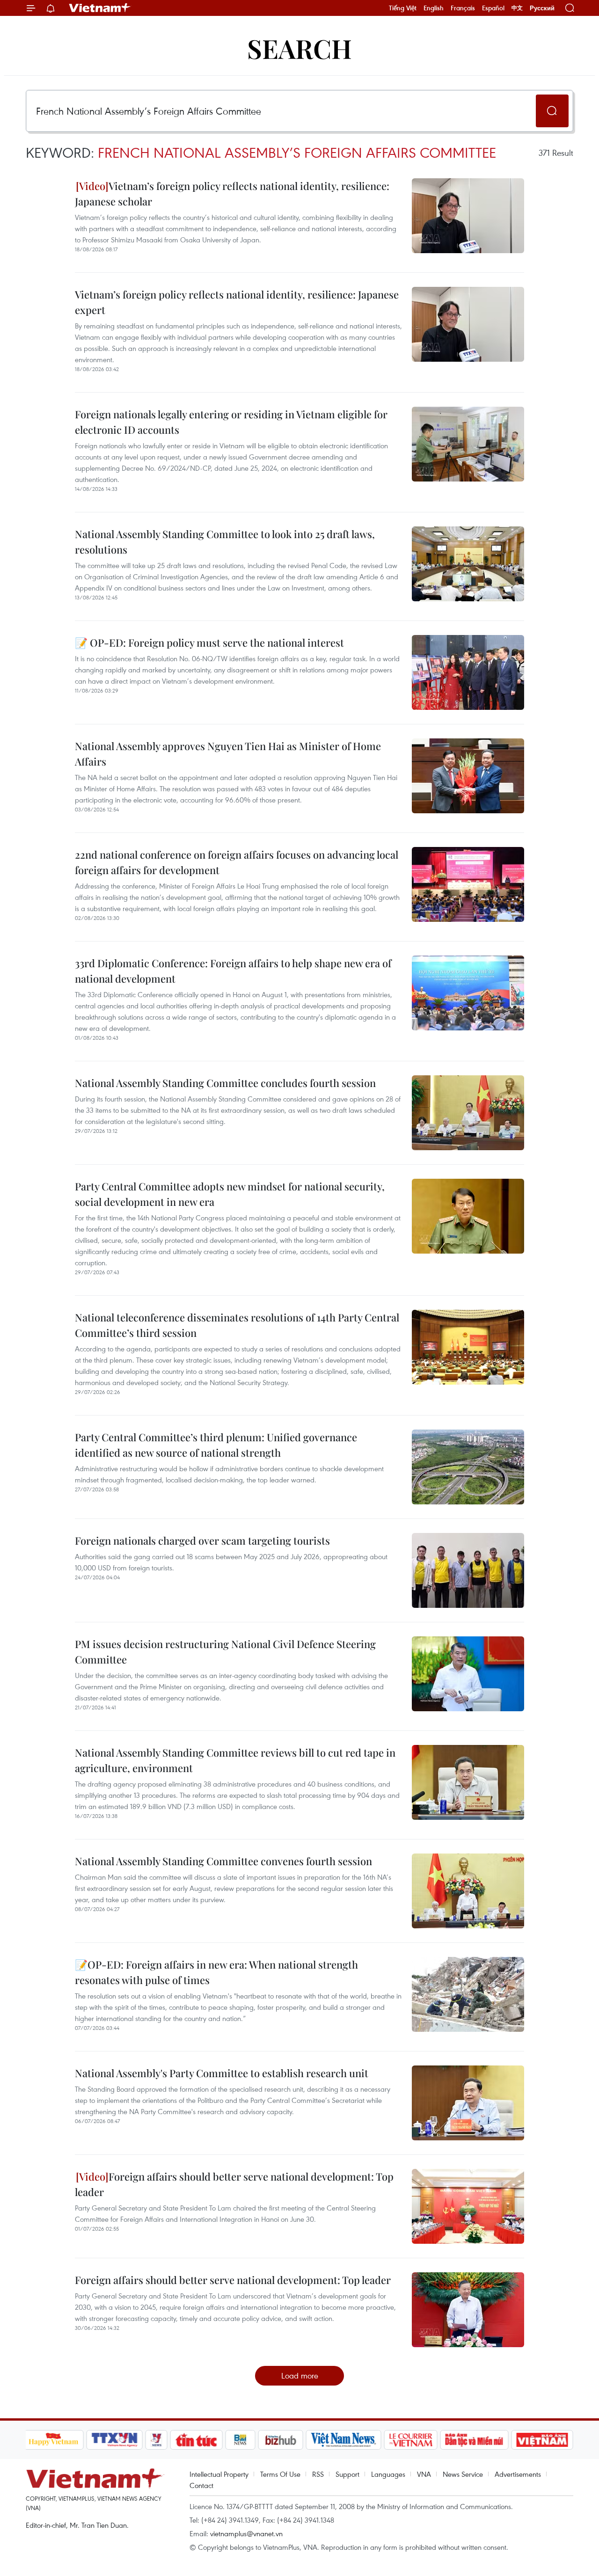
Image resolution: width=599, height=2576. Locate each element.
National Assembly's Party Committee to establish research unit (222, 2073)
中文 (517, 8)
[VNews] (156, 2440)
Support (347, 2474)
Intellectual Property (219, 2474)
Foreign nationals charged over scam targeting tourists (202, 1540)
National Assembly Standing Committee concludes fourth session (225, 1083)
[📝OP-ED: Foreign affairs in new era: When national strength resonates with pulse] (468, 1994)
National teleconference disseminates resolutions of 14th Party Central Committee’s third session (237, 1325)
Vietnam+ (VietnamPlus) (100, 8)
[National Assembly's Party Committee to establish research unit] (468, 2103)
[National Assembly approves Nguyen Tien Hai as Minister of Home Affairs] (468, 776)
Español (493, 8)
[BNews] (240, 2440)
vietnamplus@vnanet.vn (246, 2533)
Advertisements (518, 2474)
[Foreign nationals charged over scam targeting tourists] (468, 1570)
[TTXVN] (114, 2440)
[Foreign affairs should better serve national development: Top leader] (468, 2206)
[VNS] (344, 2440)
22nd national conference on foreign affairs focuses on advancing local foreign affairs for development (237, 862)
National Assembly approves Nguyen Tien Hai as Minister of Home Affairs (228, 754)
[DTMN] (475, 2440)
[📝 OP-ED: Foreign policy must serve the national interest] (468, 672)
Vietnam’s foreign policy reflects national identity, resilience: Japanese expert (237, 302)
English (434, 8)
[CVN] (411, 2440)
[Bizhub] (281, 2440)
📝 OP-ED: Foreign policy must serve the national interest (209, 642)
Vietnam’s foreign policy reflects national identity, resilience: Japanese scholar (232, 193)
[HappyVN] (54, 2440)
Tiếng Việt (403, 8)
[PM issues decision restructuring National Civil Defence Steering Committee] (468, 1674)
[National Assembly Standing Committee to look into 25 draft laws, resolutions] (468, 564)
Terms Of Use (280, 2474)
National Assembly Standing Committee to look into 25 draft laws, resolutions (225, 542)
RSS (318, 2474)
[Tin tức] (196, 2440)
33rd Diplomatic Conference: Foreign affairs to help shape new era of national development (233, 971)
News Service (463, 2474)
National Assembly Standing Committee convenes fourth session (223, 1861)
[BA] (542, 2440)
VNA (424, 2474)
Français (463, 8)
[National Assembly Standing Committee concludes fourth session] (468, 1113)
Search (299, 48)
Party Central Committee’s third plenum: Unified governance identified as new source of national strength (216, 1445)
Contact (201, 2485)
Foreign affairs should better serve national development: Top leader (234, 2184)
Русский (542, 8)
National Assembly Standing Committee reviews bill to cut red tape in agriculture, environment (235, 1760)
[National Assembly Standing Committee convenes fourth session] (468, 1891)
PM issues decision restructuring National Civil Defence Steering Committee (225, 1652)
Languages (388, 2474)
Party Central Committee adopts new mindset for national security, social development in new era (230, 1194)
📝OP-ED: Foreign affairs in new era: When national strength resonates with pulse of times (216, 1972)
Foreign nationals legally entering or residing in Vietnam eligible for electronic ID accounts (231, 422)
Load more (300, 2375)
